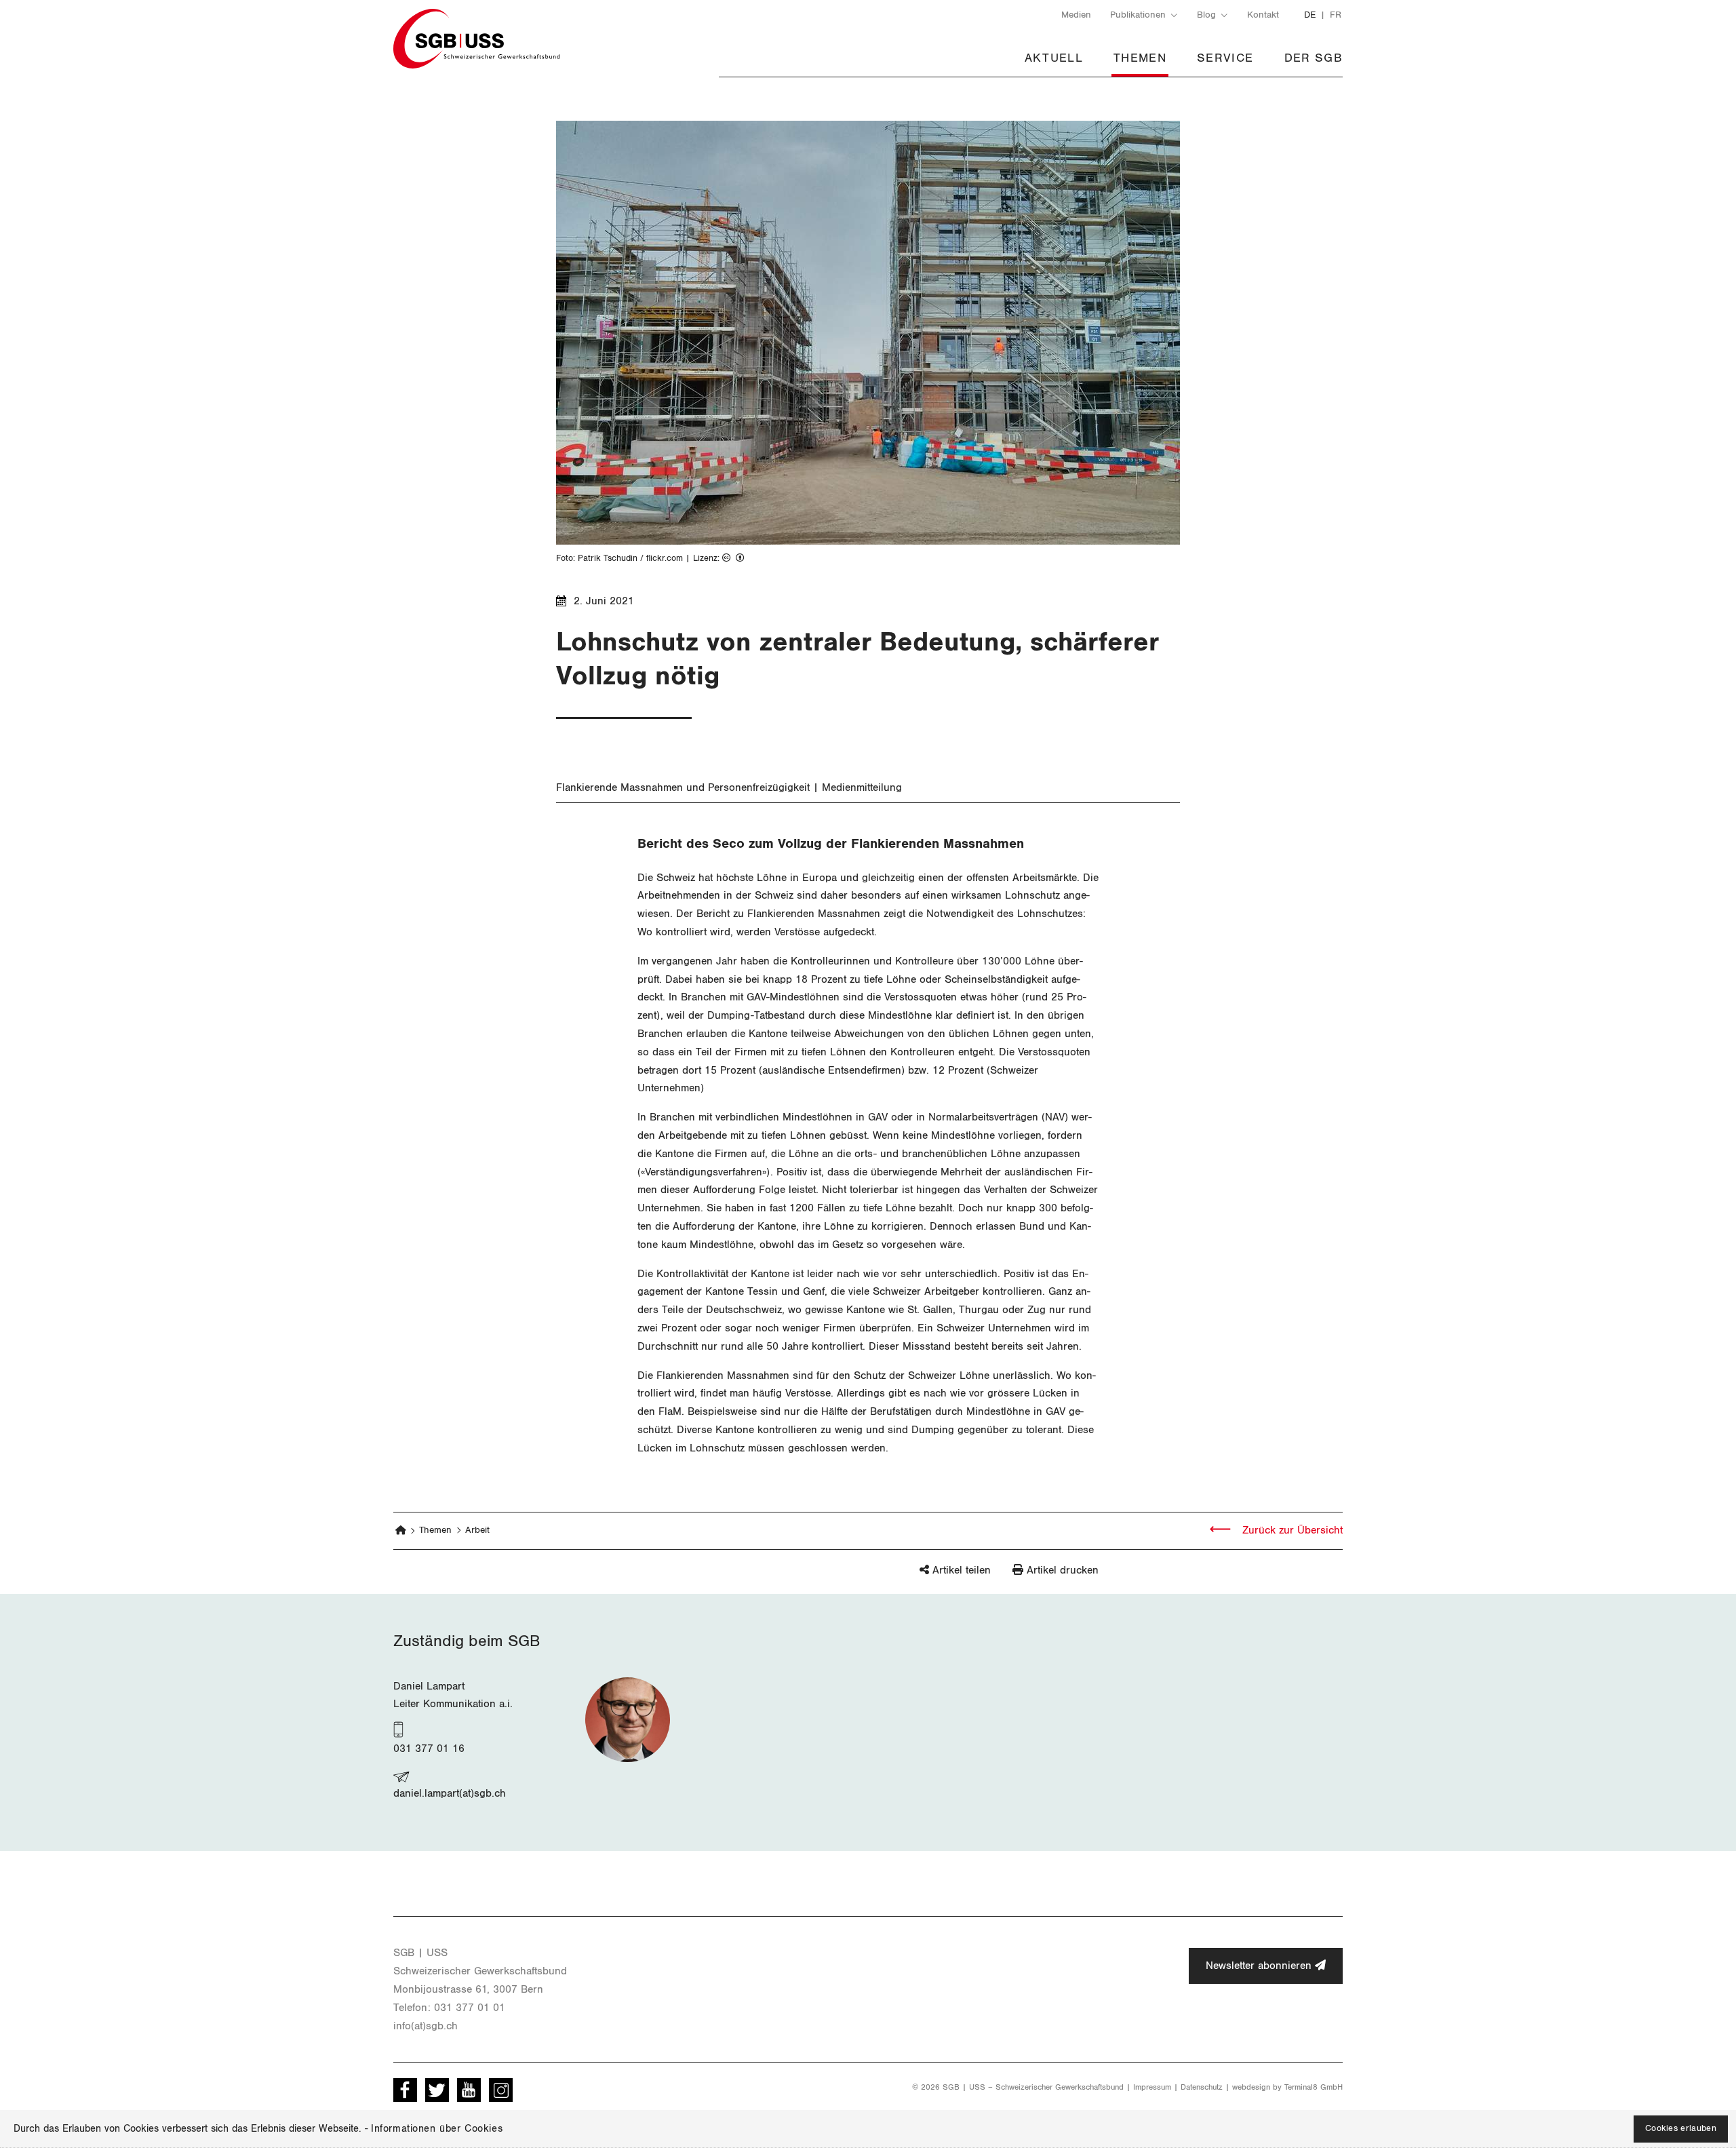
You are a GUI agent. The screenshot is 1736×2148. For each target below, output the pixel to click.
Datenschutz (1202, 2087)
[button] (932, 1577)
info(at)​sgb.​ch (426, 2026)
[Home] (401, 1531)
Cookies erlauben (1681, 2129)
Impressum (1152, 2087)
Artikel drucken (1063, 1570)
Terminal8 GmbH (1314, 2087)
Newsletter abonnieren (1260, 1966)
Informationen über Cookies (437, 2129)
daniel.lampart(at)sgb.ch (450, 1793)
